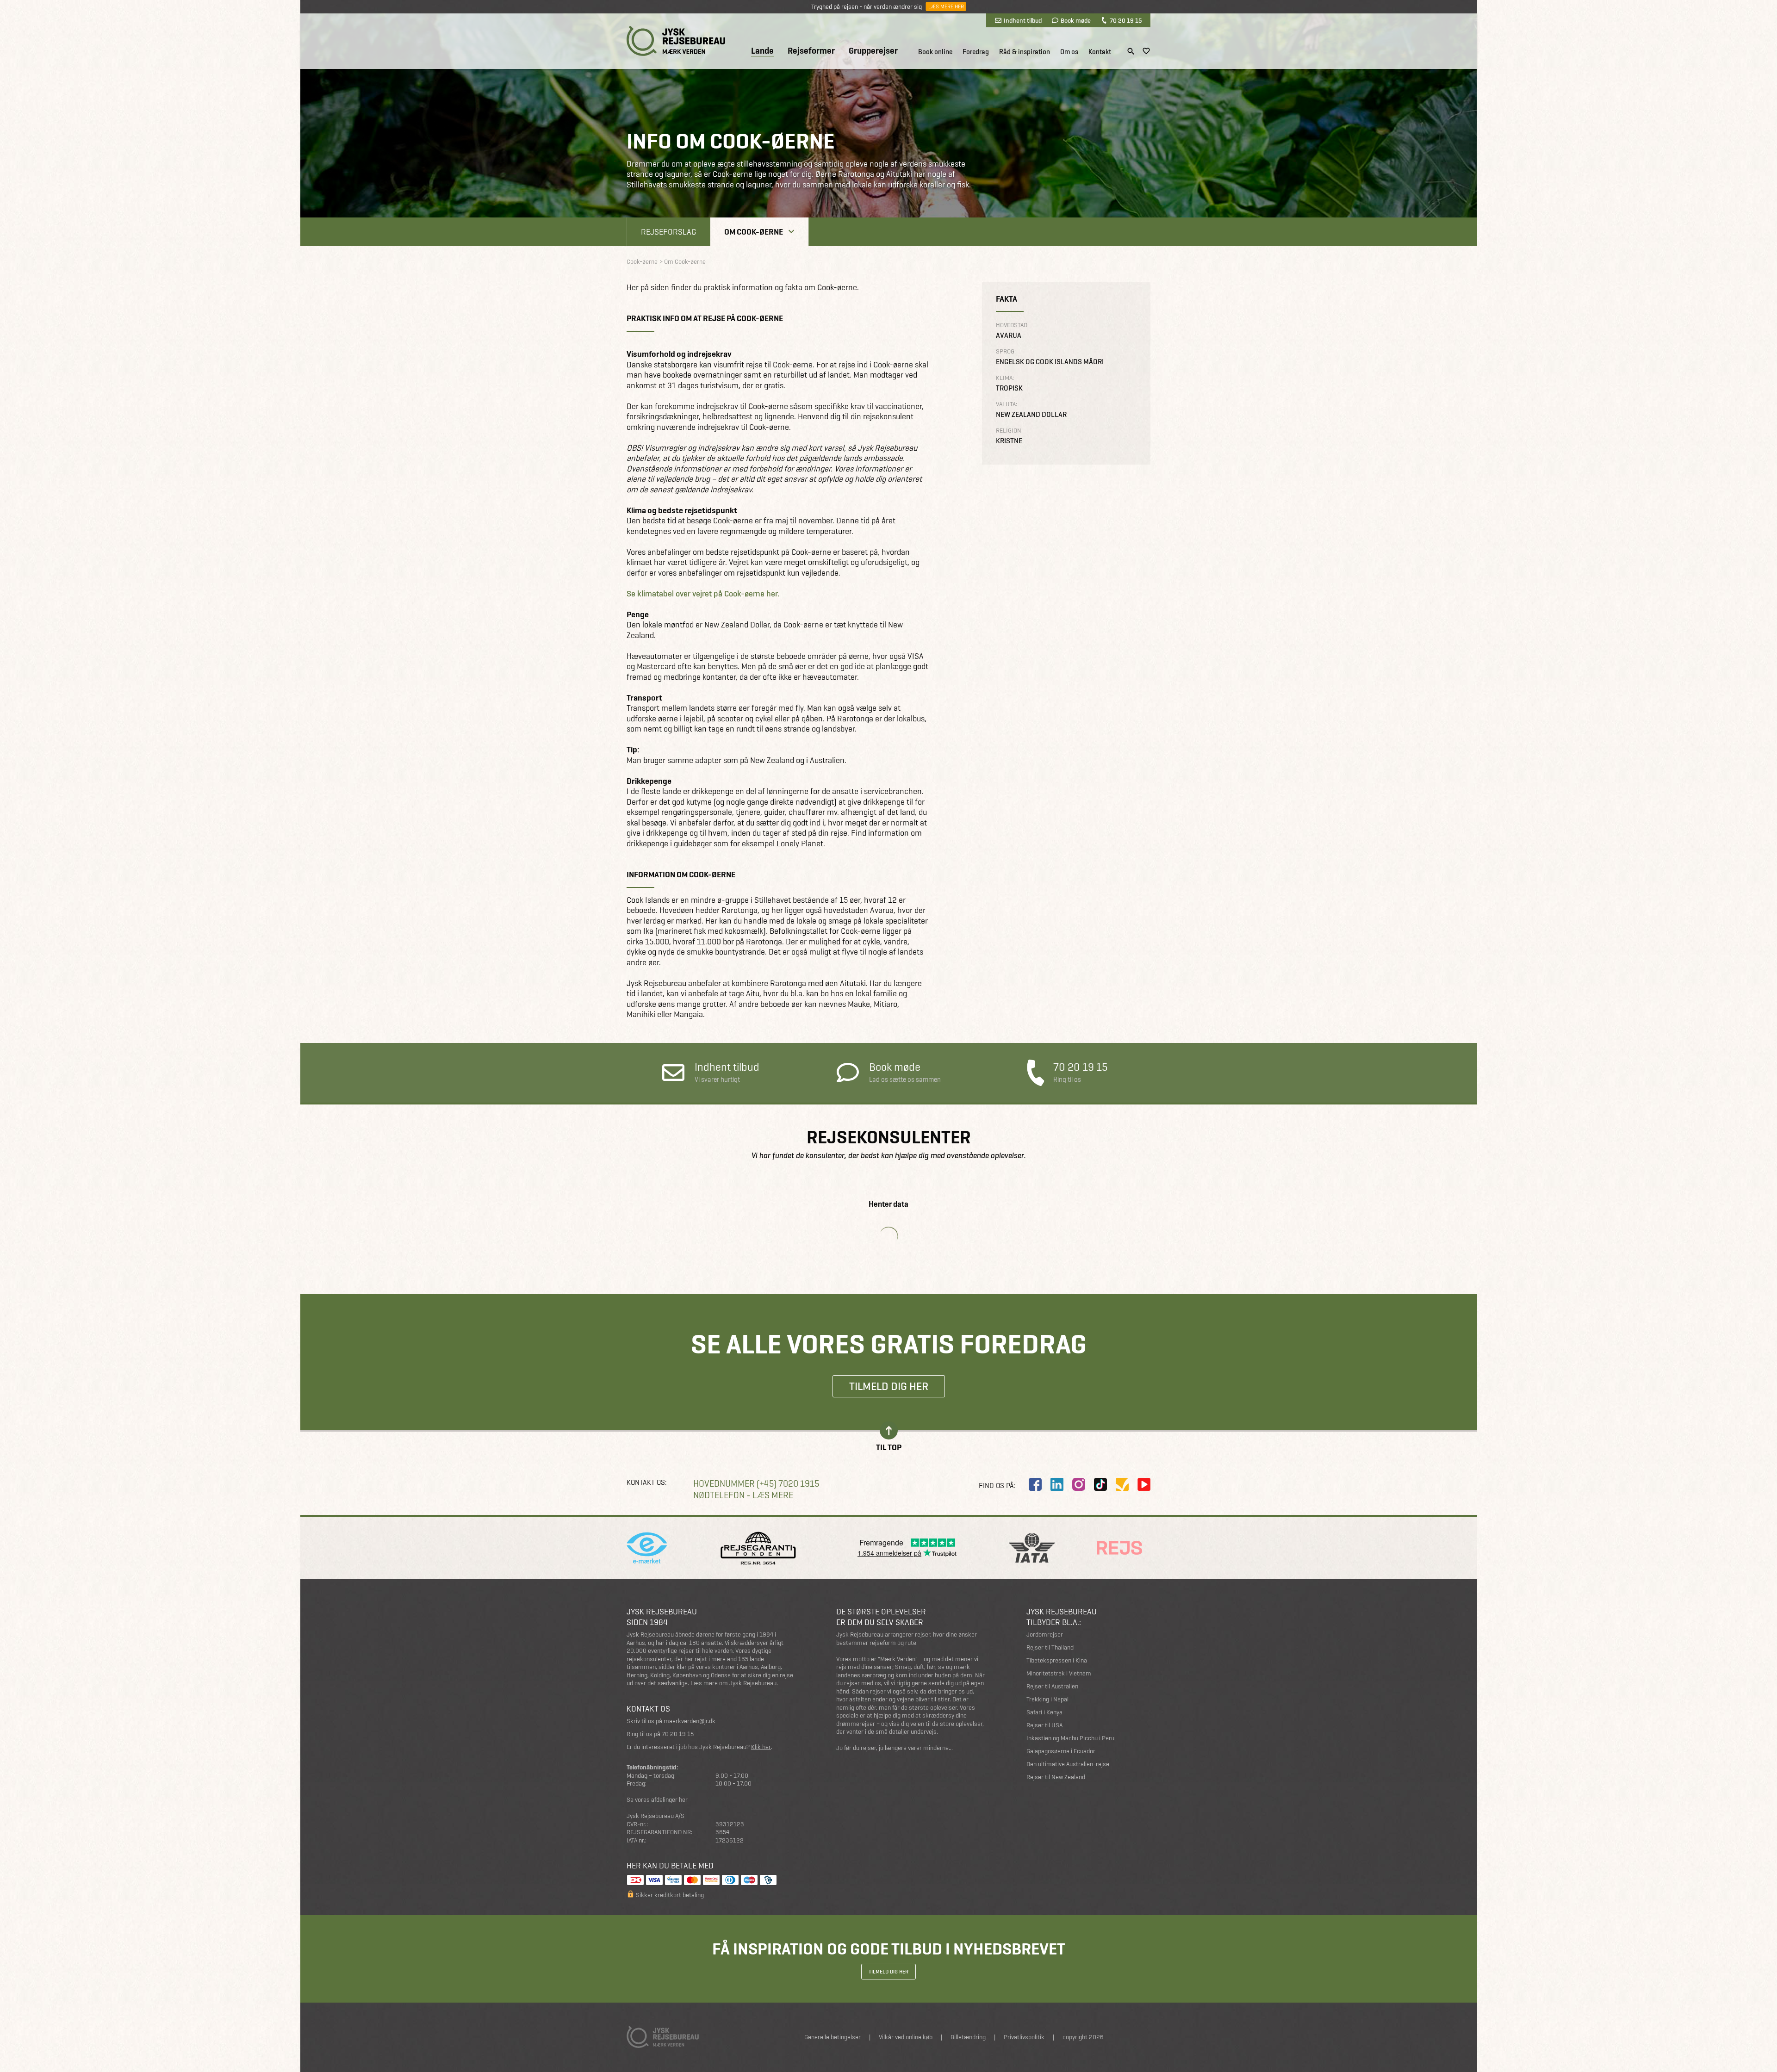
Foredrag (976, 52)
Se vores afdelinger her (657, 1800)
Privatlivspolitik (1024, 2037)
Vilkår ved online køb (906, 2037)
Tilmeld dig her (889, 1386)
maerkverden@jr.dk (690, 1721)
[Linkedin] (1057, 1484)
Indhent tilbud (1023, 20)
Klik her (761, 1747)
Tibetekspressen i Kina (1057, 1660)
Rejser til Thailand (1050, 1647)
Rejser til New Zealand (1056, 1777)
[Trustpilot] (1122, 1484)
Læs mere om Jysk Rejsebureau (733, 1683)
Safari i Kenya (1044, 1712)
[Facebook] (1035, 1484)
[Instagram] (1079, 1484)
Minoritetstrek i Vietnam (1059, 1673)
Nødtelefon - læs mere (743, 1495)
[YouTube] (1144, 1484)
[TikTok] (1100, 1484)
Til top (889, 1447)
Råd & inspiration (1025, 52)
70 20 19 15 (1126, 20)
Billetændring (968, 2037)
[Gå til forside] (676, 41)
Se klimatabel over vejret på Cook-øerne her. (703, 594)
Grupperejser (873, 51)
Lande (762, 51)
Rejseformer (811, 51)
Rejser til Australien (1052, 1686)
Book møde (1076, 20)
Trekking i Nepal (1047, 1699)
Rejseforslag (668, 232)
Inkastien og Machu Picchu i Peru (1070, 1738)
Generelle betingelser (833, 2037)
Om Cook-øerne (754, 232)
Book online (935, 52)
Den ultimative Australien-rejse (1068, 1764)
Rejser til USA (1044, 1725)
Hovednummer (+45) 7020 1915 (756, 1484)
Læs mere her (946, 6)
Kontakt (1100, 52)
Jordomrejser (1045, 1635)
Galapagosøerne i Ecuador (1061, 1751)
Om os (1069, 52)
